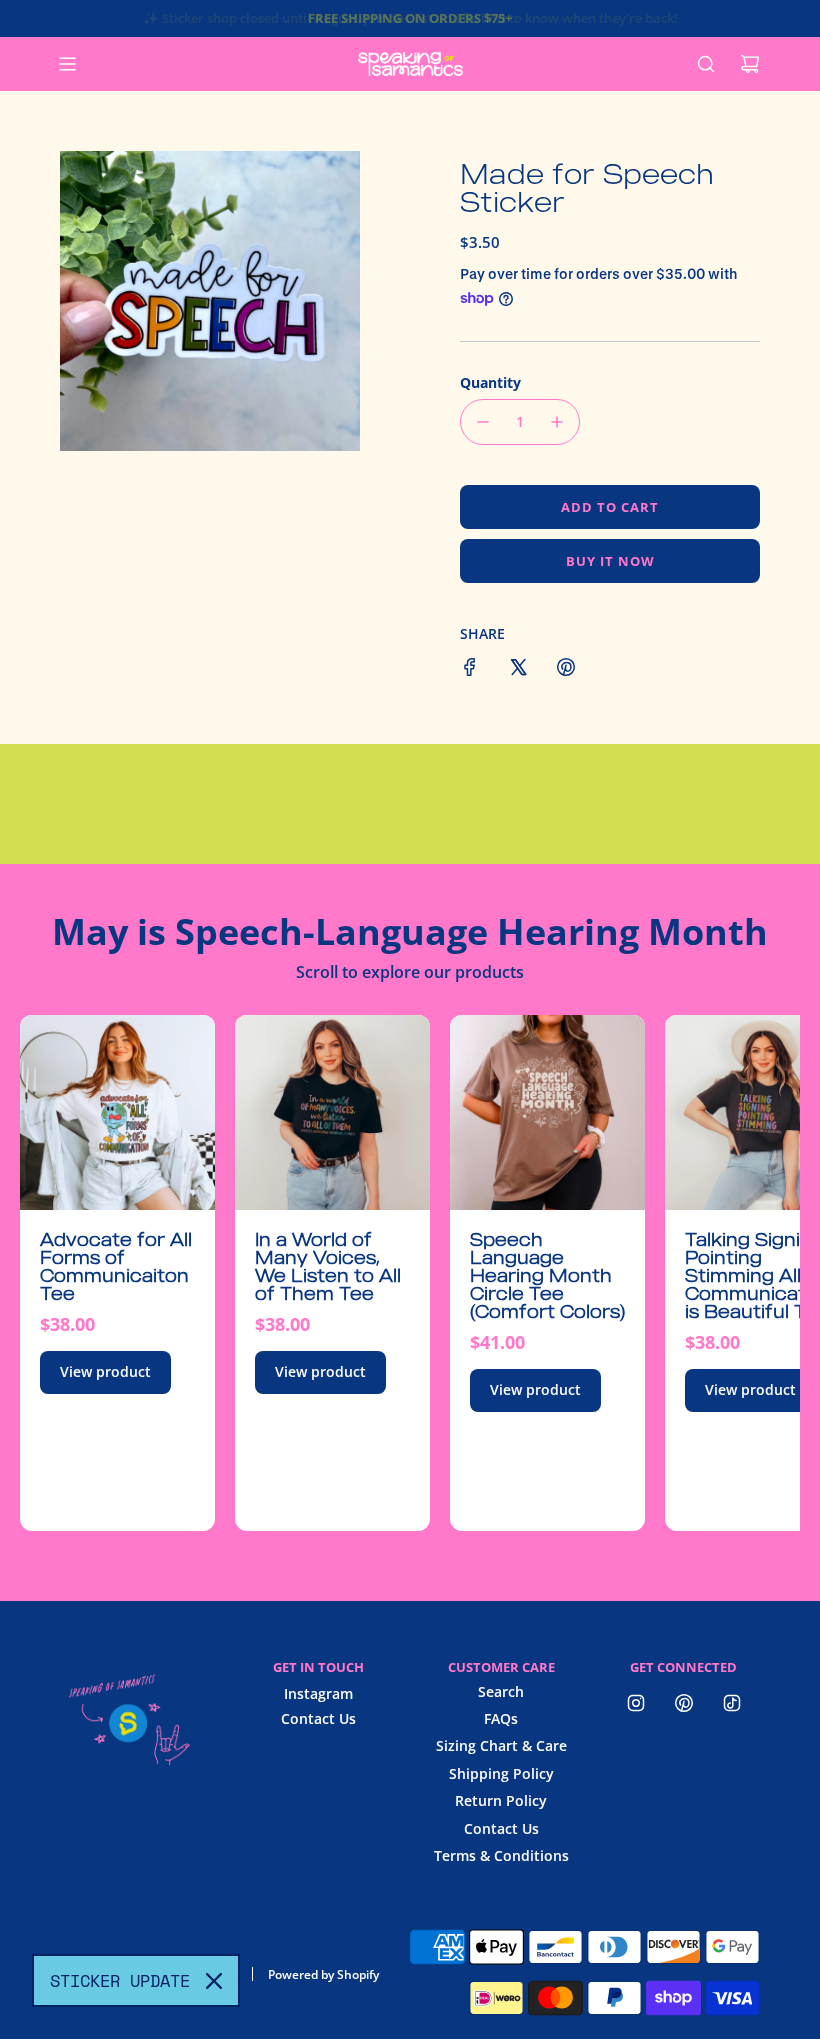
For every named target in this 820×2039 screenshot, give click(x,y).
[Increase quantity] (557, 422)
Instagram (318, 1693)
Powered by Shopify (323, 1974)
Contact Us (318, 1718)
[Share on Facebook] (470, 670)
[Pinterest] (684, 1703)
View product (105, 1371)
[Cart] (750, 64)
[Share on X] (518, 670)
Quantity (490, 382)
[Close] (214, 1981)
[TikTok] (732, 1703)
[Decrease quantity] (483, 422)
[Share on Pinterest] (566, 670)
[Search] (706, 64)
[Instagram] (636, 1703)
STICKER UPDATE (120, 1980)
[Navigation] (67, 64)
